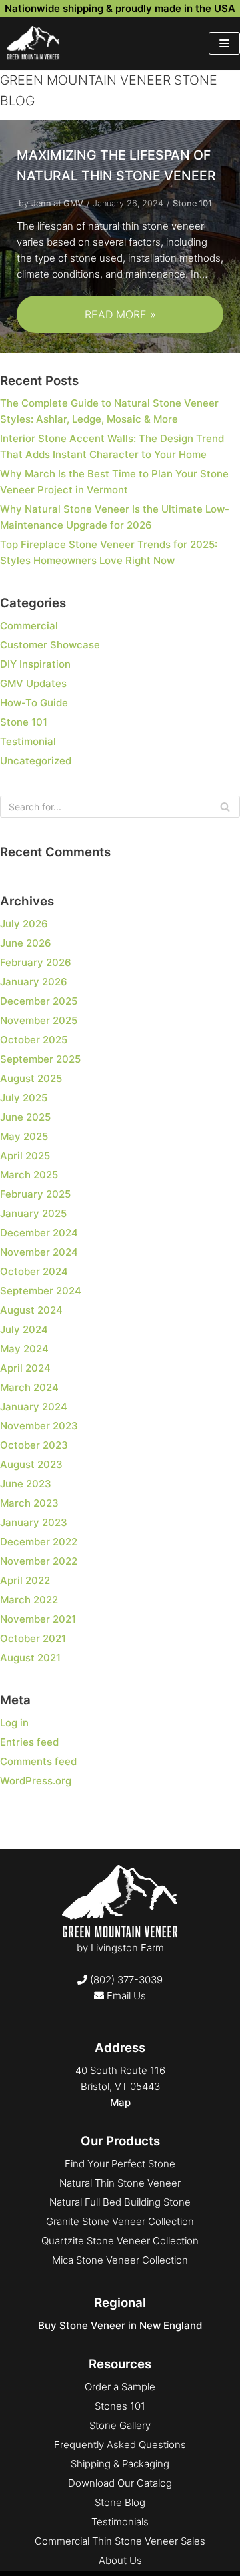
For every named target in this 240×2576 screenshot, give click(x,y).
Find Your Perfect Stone (120, 2164)
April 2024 (25, 1368)
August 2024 (31, 1310)
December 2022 (39, 1542)
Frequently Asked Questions (120, 2445)
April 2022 (25, 1580)
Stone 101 (192, 203)
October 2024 (34, 1271)
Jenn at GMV (57, 203)
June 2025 (25, 1117)
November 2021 (38, 1619)
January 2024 (34, 1407)
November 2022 (39, 1561)
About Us (120, 2560)
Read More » (86, 320)
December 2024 (39, 1233)
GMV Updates (33, 683)
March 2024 (29, 1387)
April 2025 (25, 1156)
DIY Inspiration (35, 664)
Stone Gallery (120, 2425)
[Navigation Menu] (224, 43)
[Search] (225, 807)
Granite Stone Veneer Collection (120, 2221)
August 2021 (30, 1658)
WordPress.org (36, 1781)
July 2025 (24, 1098)
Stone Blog (120, 2502)
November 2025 (39, 1020)
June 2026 (26, 943)
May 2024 (24, 1349)
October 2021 (33, 1638)
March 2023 (29, 1503)
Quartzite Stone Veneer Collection (120, 2241)
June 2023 (26, 1484)
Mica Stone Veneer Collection (120, 2260)
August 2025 (31, 1078)
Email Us (125, 1996)
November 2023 (39, 1426)
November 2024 (39, 1252)
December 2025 (39, 1001)
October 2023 (34, 1445)
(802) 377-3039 (125, 1980)
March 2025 (29, 1175)
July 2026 (24, 924)
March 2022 (29, 1600)
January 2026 (34, 982)
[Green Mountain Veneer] (33, 43)
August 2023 (31, 1464)
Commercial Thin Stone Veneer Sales (120, 2541)
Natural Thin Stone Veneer (120, 2183)
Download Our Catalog (120, 2483)
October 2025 (34, 1040)
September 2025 (40, 1059)
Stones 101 (120, 2406)
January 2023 (34, 1522)
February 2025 (35, 1194)
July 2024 (24, 1329)
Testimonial (28, 741)
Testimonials (120, 2522)
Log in (14, 1723)
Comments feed (38, 1761)
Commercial (29, 626)
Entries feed (29, 1742)
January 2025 (33, 1213)
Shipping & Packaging (120, 2464)
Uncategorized (36, 761)
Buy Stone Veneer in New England (120, 2325)
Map (120, 2102)
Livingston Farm (127, 1948)
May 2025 (24, 1136)
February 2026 (36, 962)
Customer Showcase (50, 645)
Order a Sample (120, 2387)
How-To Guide (34, 703)
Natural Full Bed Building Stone (120, 2202)
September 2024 (41, 1291)
